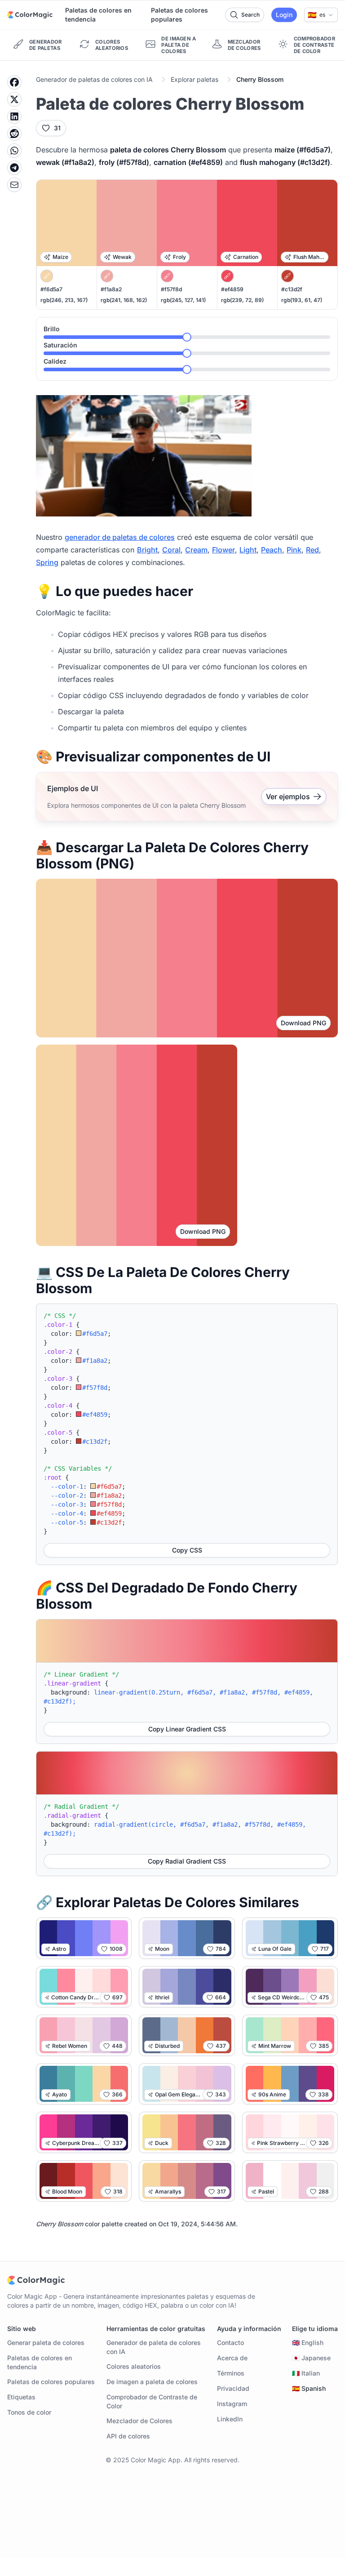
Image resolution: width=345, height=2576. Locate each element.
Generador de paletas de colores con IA (94, 79)
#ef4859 (232, 289)
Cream (196, 550)
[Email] (14, 185)
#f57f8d (171, 289)
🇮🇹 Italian (306, 2373)
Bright (147, 550)
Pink (294, 550)
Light (248, 550)
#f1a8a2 (111, 289)
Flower (223, 550)
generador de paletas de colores (120, 537)
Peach (272, 550)
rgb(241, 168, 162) (124, 300)
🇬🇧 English (308, 2342)
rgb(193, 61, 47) (302, 300)
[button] (321, 15)
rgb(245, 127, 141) (183, 300)
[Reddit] (14, 133)
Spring (47, 562)
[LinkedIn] (14, 116)
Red (312, 550)
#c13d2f (292, 289)
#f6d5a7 (51, 289)
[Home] (30, 15)
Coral (171, 550)
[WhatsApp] (14, 151)
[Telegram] (14, 168)
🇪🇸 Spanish (309, 2388)
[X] (14, 99)
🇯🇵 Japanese (311, 2358)
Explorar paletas (195, 79)
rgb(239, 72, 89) (242, 300)
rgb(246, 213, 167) (64, 300)
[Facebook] (14, 82)
